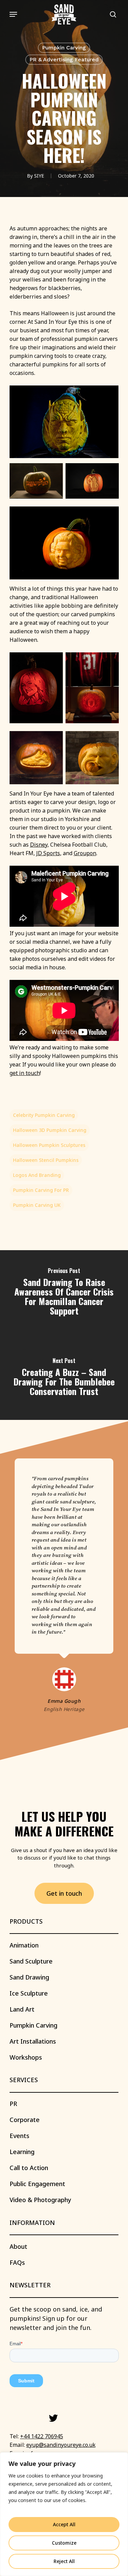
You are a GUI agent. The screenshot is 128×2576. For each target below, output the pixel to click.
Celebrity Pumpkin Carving (44, 1115)
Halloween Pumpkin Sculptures (49, 1145)
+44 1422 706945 (42, 2436)
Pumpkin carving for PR (41, 1190)
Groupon (85, 853)
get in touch (25, 1073)
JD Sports (48, 853)
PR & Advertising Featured (64, 59)
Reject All (64, 2561)
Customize (64, 2543)
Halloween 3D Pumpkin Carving (50, 1130)
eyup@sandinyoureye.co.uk (61, 2445)
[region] (64, 2514)
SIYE (39, 176)
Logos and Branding (37, 1175)
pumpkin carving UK (37, 1205)
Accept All (64, 2524)
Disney (39, 845)
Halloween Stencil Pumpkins (46, 1160)
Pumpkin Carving (64, 48)
